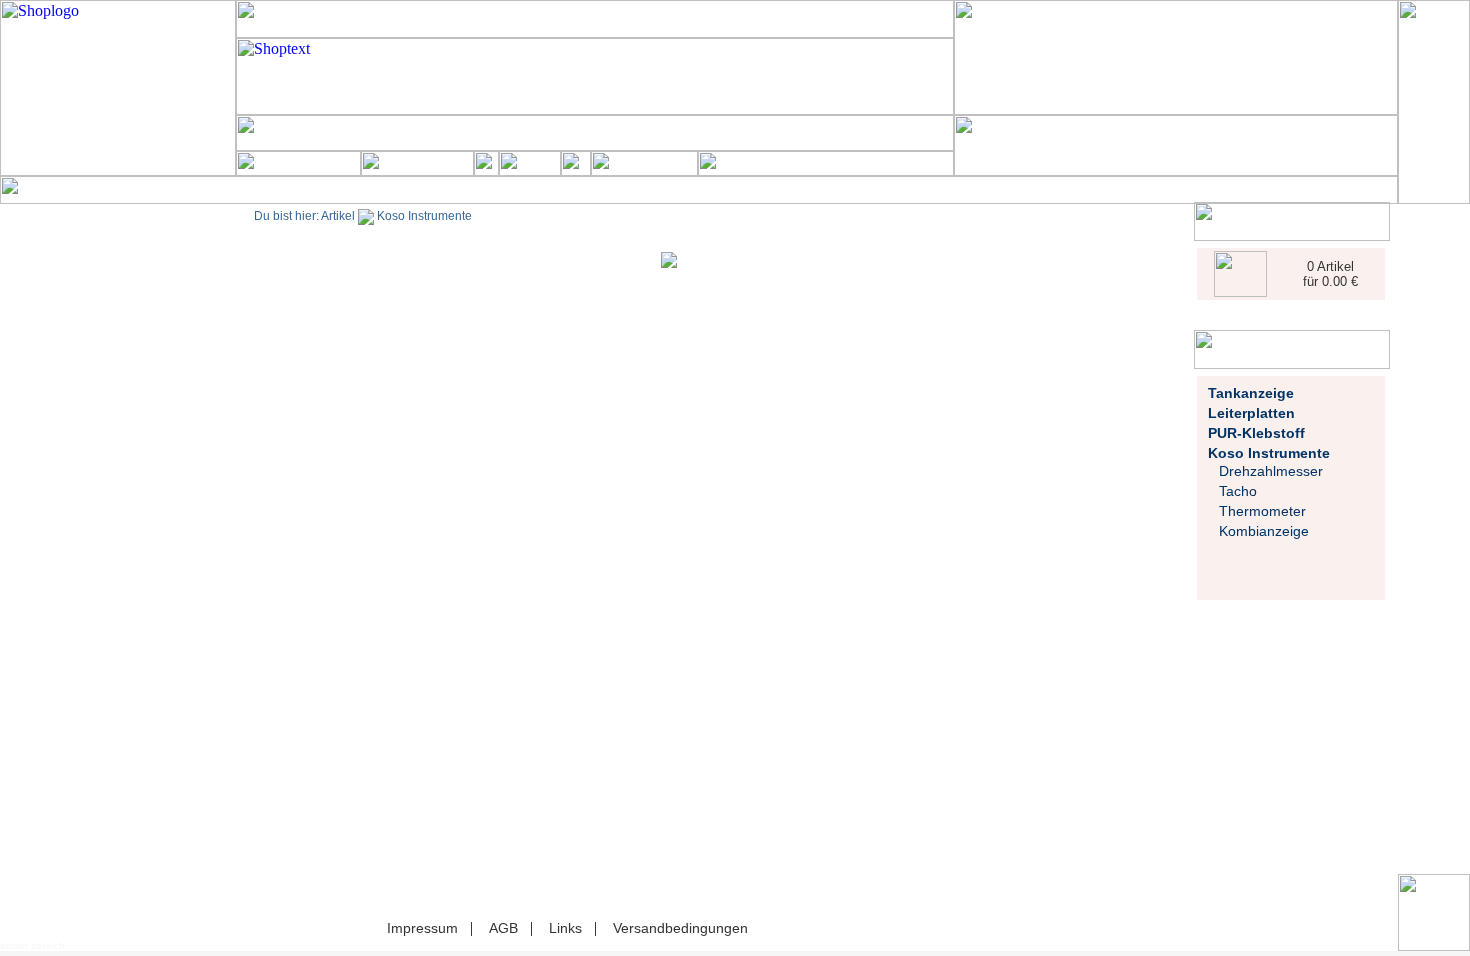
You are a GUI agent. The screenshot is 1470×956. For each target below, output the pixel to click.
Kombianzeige (1264, 531)
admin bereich (32, 945)
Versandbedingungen (680, 928)
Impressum (422, 928)
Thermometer (1262, 511)
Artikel (338, 216)
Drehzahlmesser (1271, 471)
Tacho (1238, 491)
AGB (503, 928)
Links (565, 928)
